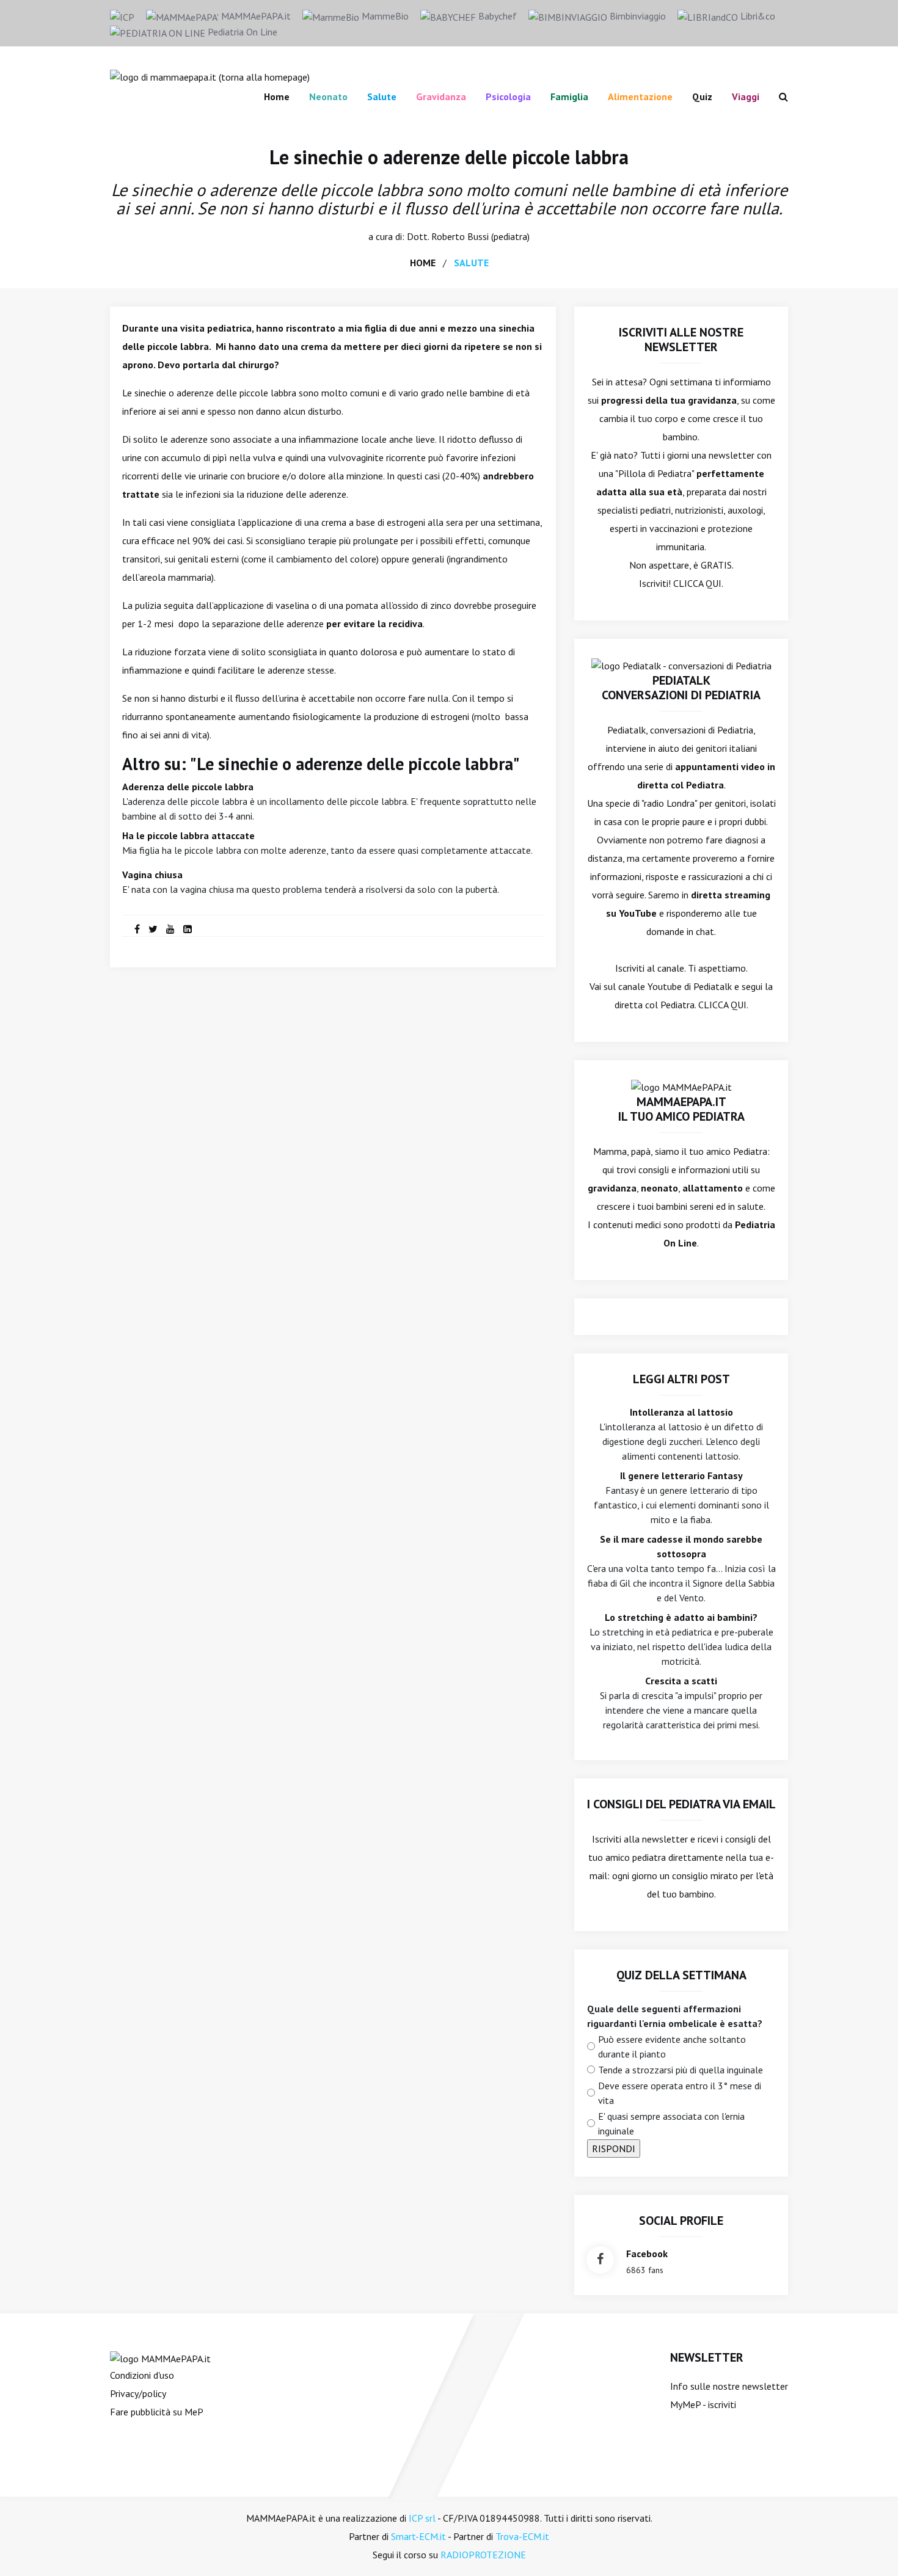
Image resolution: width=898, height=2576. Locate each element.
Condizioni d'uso (142, 2375)
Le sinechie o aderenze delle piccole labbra (449, 157)
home (423, 263)
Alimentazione (640, 96)
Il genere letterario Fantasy (681, 1475)
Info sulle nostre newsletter (729, 2386)
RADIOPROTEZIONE (483, 2555)
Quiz (702, 96)
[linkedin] (188, 929)
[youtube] (170, 929)
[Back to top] (870, 2548)
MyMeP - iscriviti (703, 2404)
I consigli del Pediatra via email (681, 1804)
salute (471, 263)
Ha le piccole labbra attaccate (188, 835)
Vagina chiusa (152, 875)
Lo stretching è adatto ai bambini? (681, 1617)
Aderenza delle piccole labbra (188, 787)
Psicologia (508, 96)
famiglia (569, 96)
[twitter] (153, 929)
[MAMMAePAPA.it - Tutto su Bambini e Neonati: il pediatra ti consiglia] (210, 76)
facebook (647, 2254)
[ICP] (122, 16)
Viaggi (746, 96)
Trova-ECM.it (522, 2536)
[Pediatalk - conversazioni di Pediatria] (681, 664)
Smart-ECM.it (418, 2536)
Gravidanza (441, 96)
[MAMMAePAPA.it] (160, 2357)
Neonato (328, 96)
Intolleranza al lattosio (681, 1412)
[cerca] (779, 96)
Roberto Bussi (460, 236)
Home (277, 96)
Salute (382, 96)
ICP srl (422, 2518)
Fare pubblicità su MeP (157, 2412)
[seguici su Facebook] (600, 2260)
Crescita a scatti (681, 1681)
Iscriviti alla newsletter (640, 1839)
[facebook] (137, 929)
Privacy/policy (138, 2393)
